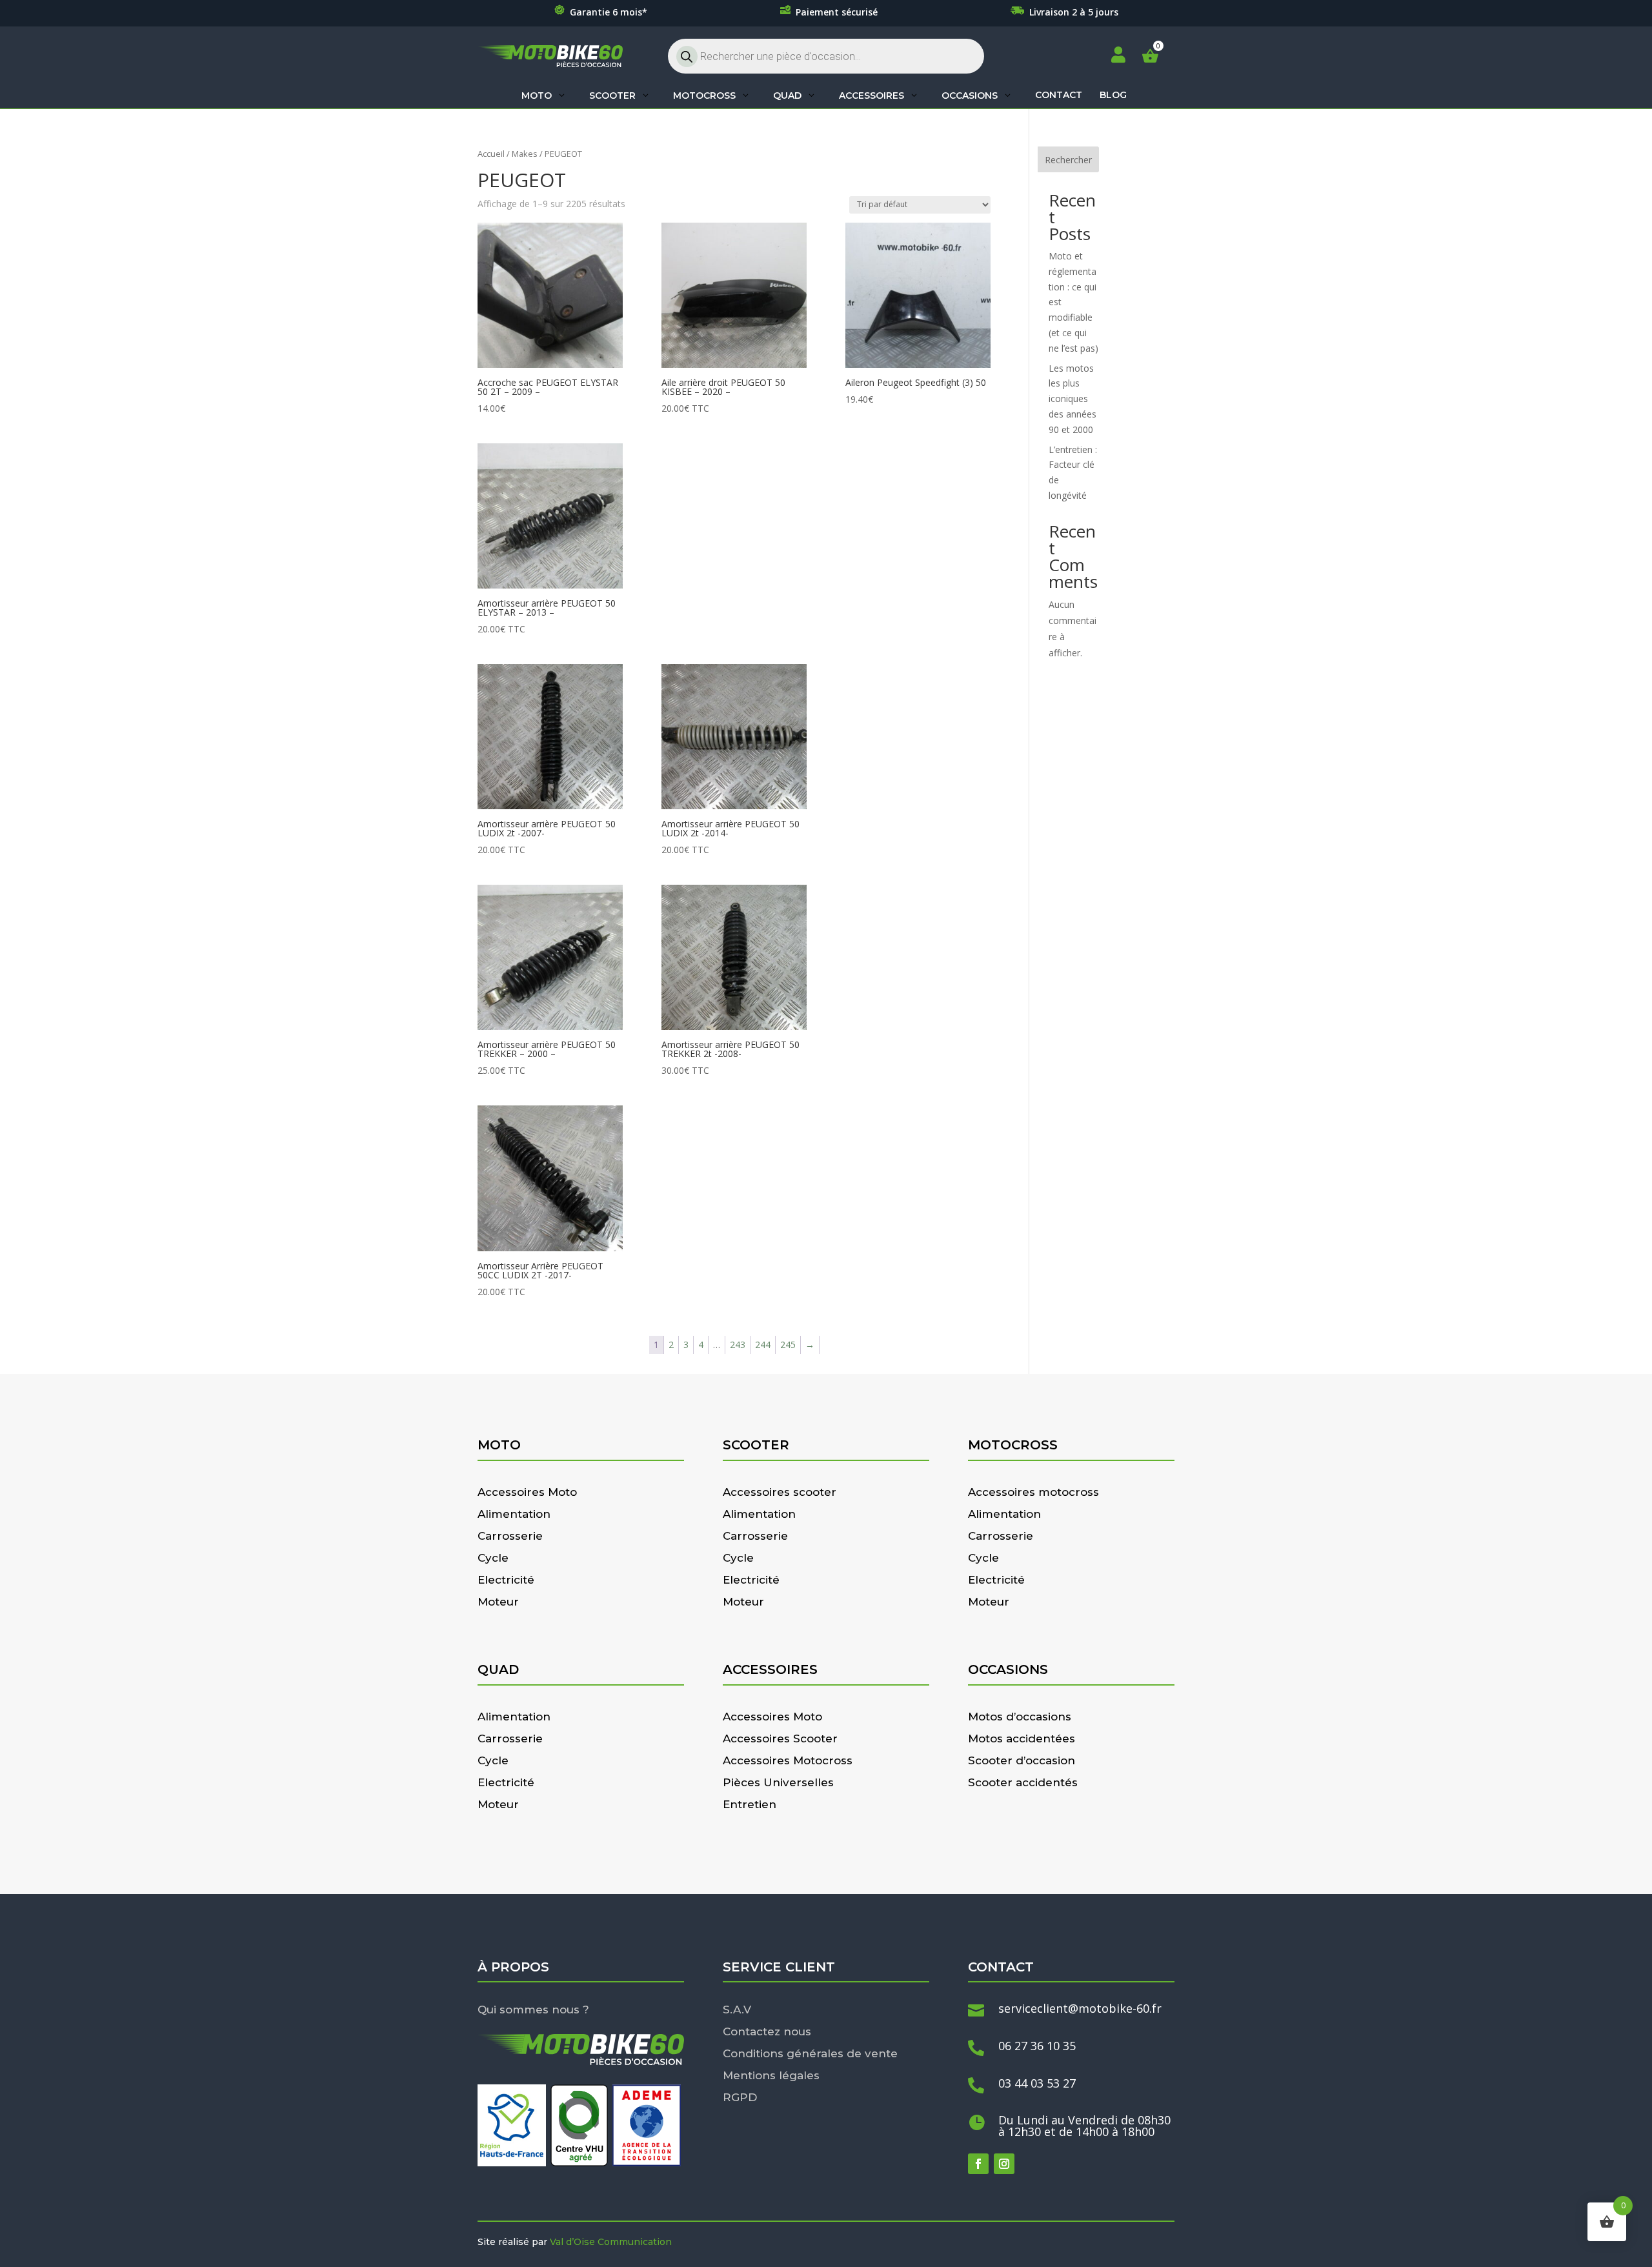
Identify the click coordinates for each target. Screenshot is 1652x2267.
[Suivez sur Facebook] (978, 2164)
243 (738, 1345)
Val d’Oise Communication (611, 2242)
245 (788, 1345)
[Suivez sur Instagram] (1004, 2164)
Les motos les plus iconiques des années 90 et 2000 (1073, 399)
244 (763, 1345)
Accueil (491, 154)
